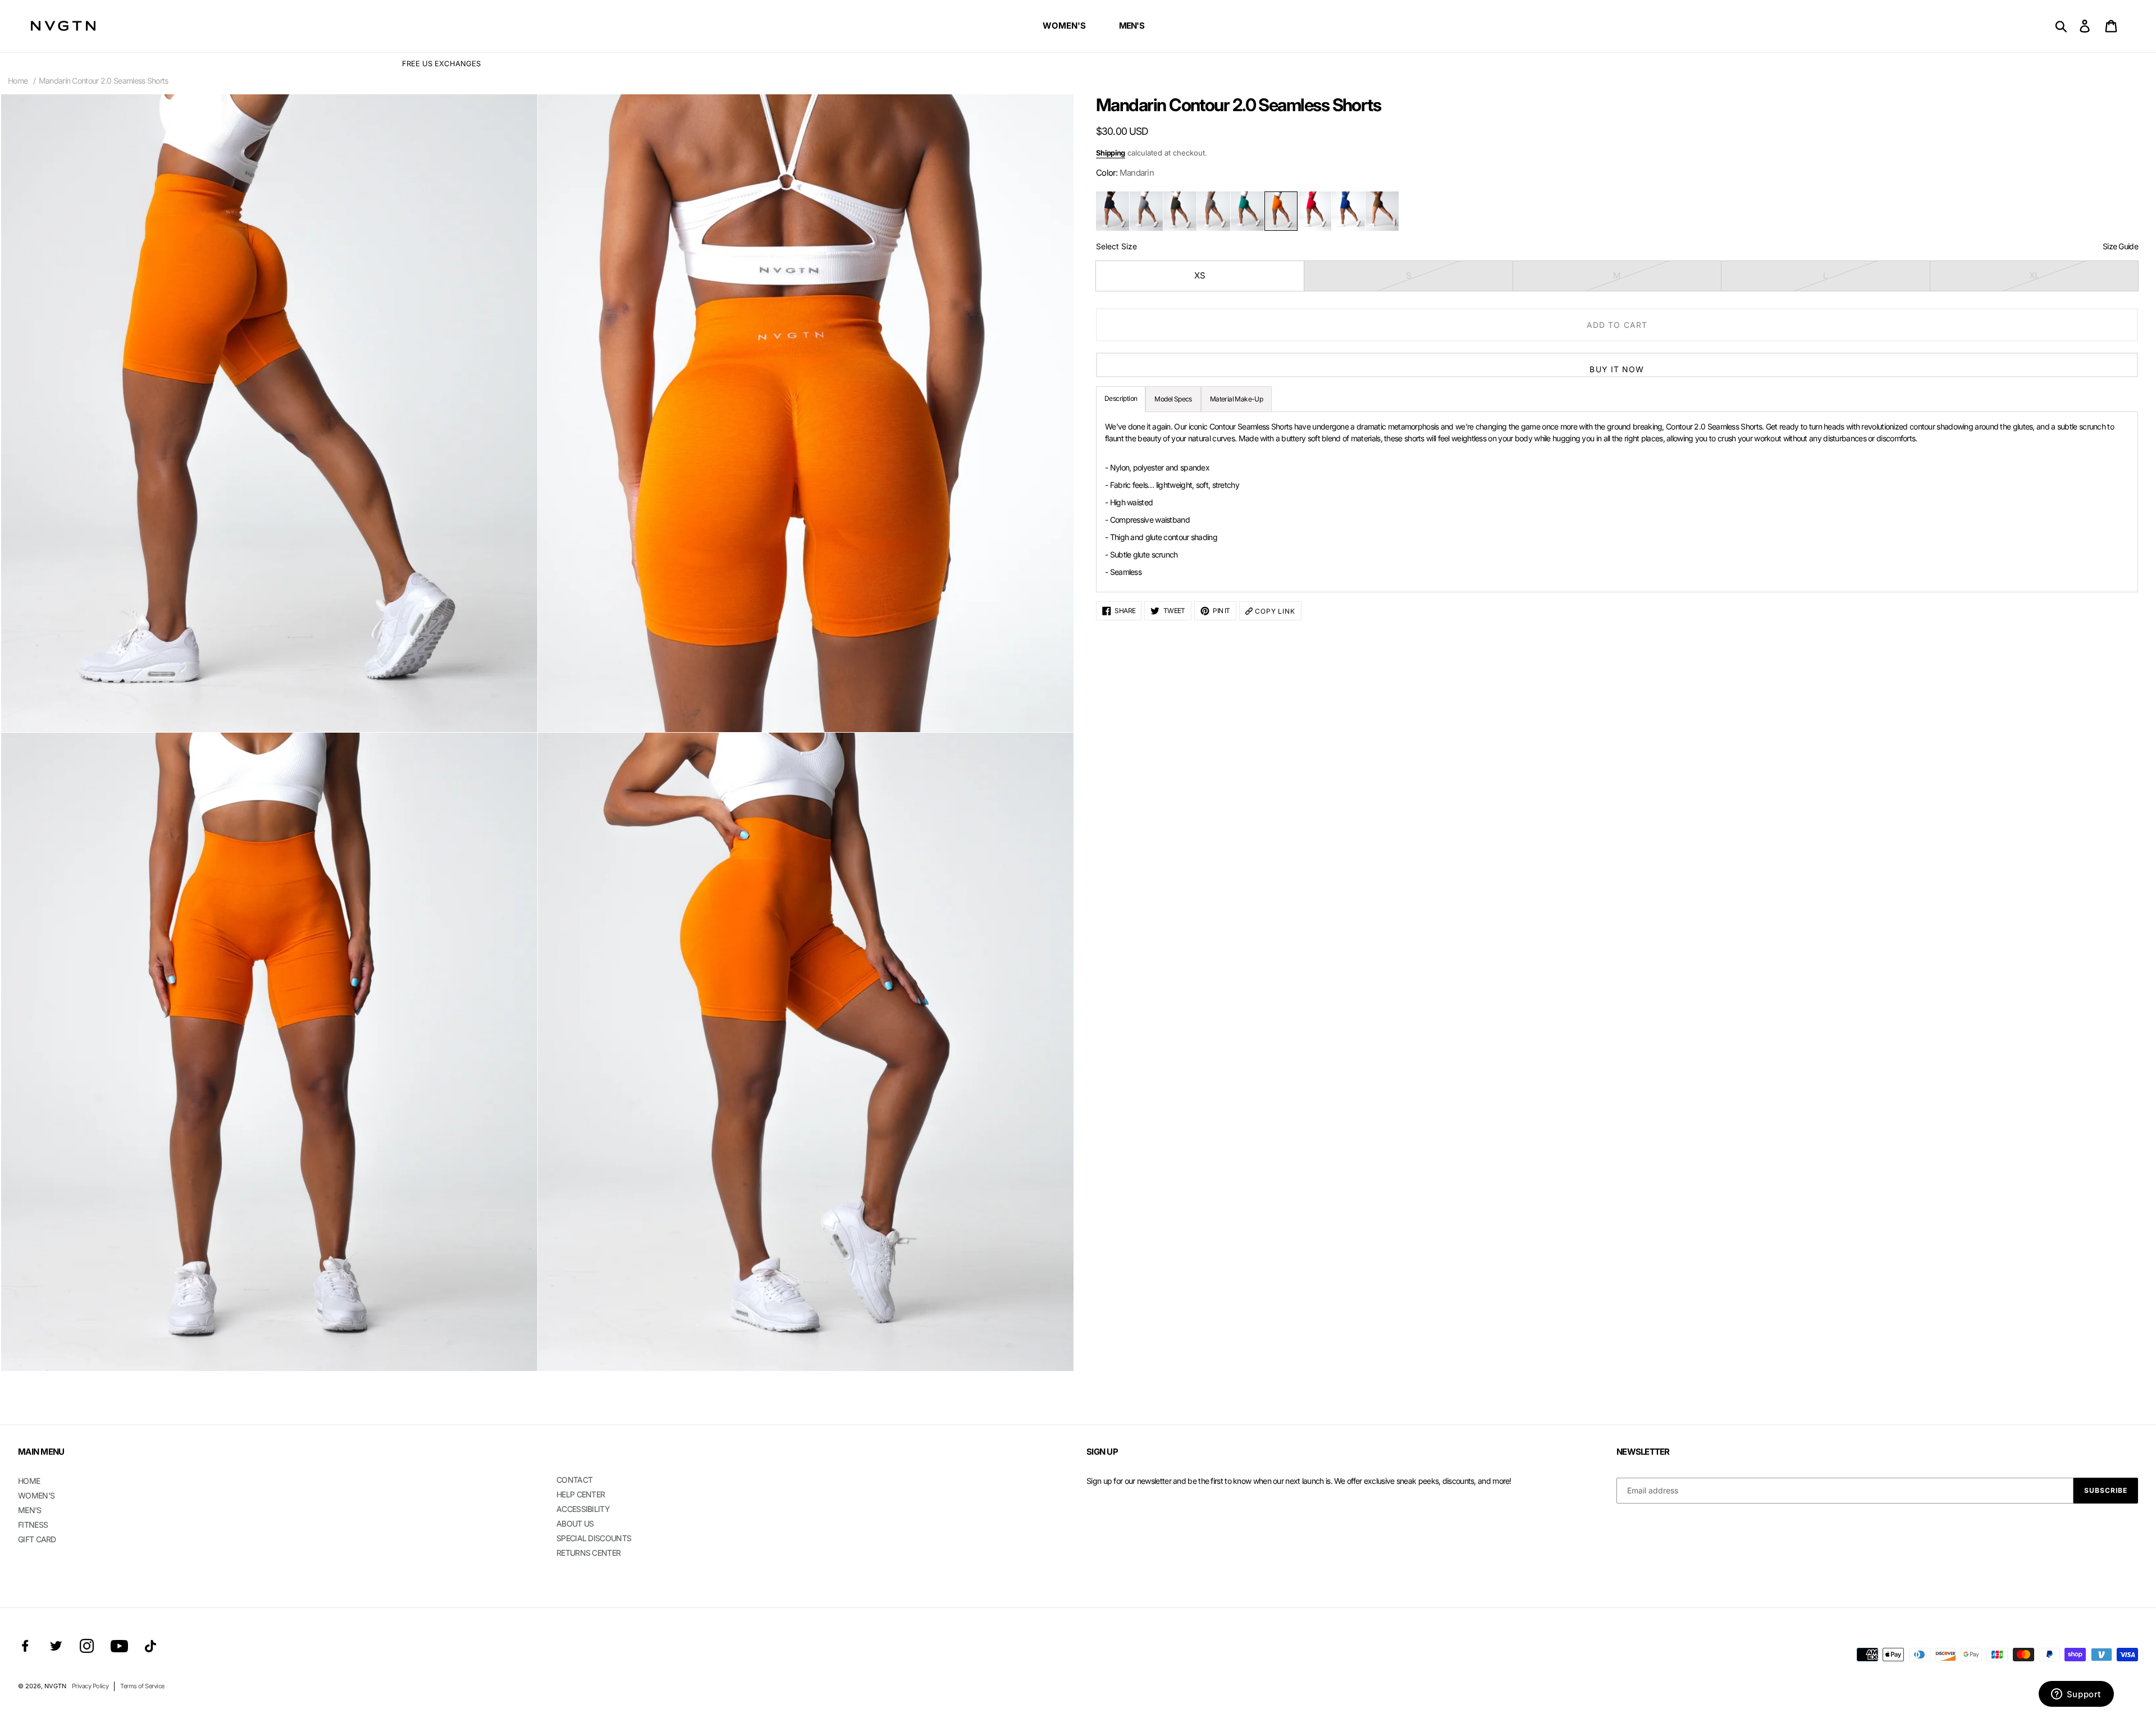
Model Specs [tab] (1173, 399)
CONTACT (574, 1480)
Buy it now (1617, 369)
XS (1200, 275)
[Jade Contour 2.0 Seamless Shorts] (1247, 211)
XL (2034, 275)
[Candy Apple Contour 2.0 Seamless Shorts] (1315, 211)
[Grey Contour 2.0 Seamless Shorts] (1146, 211)
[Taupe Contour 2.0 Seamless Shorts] (1214, 211)
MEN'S (30, 1510)
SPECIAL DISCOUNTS (594, 1538)
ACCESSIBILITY (583, 1509)
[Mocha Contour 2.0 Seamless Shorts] (1382, 211)
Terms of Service (142, 1686)
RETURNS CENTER (588, 1553)
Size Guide (2120, 246)
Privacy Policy (90, 1686)
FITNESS (33, 1525)
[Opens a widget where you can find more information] (2076, 1695)
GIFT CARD (37, 1539)
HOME (29, 1481)
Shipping (1111, 153)
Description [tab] (1121, 398)
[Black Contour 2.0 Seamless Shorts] (1113, 211)
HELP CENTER (581, 1494)
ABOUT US (575, 1523)
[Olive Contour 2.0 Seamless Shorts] (1180, 211)
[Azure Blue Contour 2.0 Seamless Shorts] (1348, 211)
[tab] (1236, 399)
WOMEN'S (36, 1495)
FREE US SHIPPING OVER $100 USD (1078, 63)
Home (18, 81)
